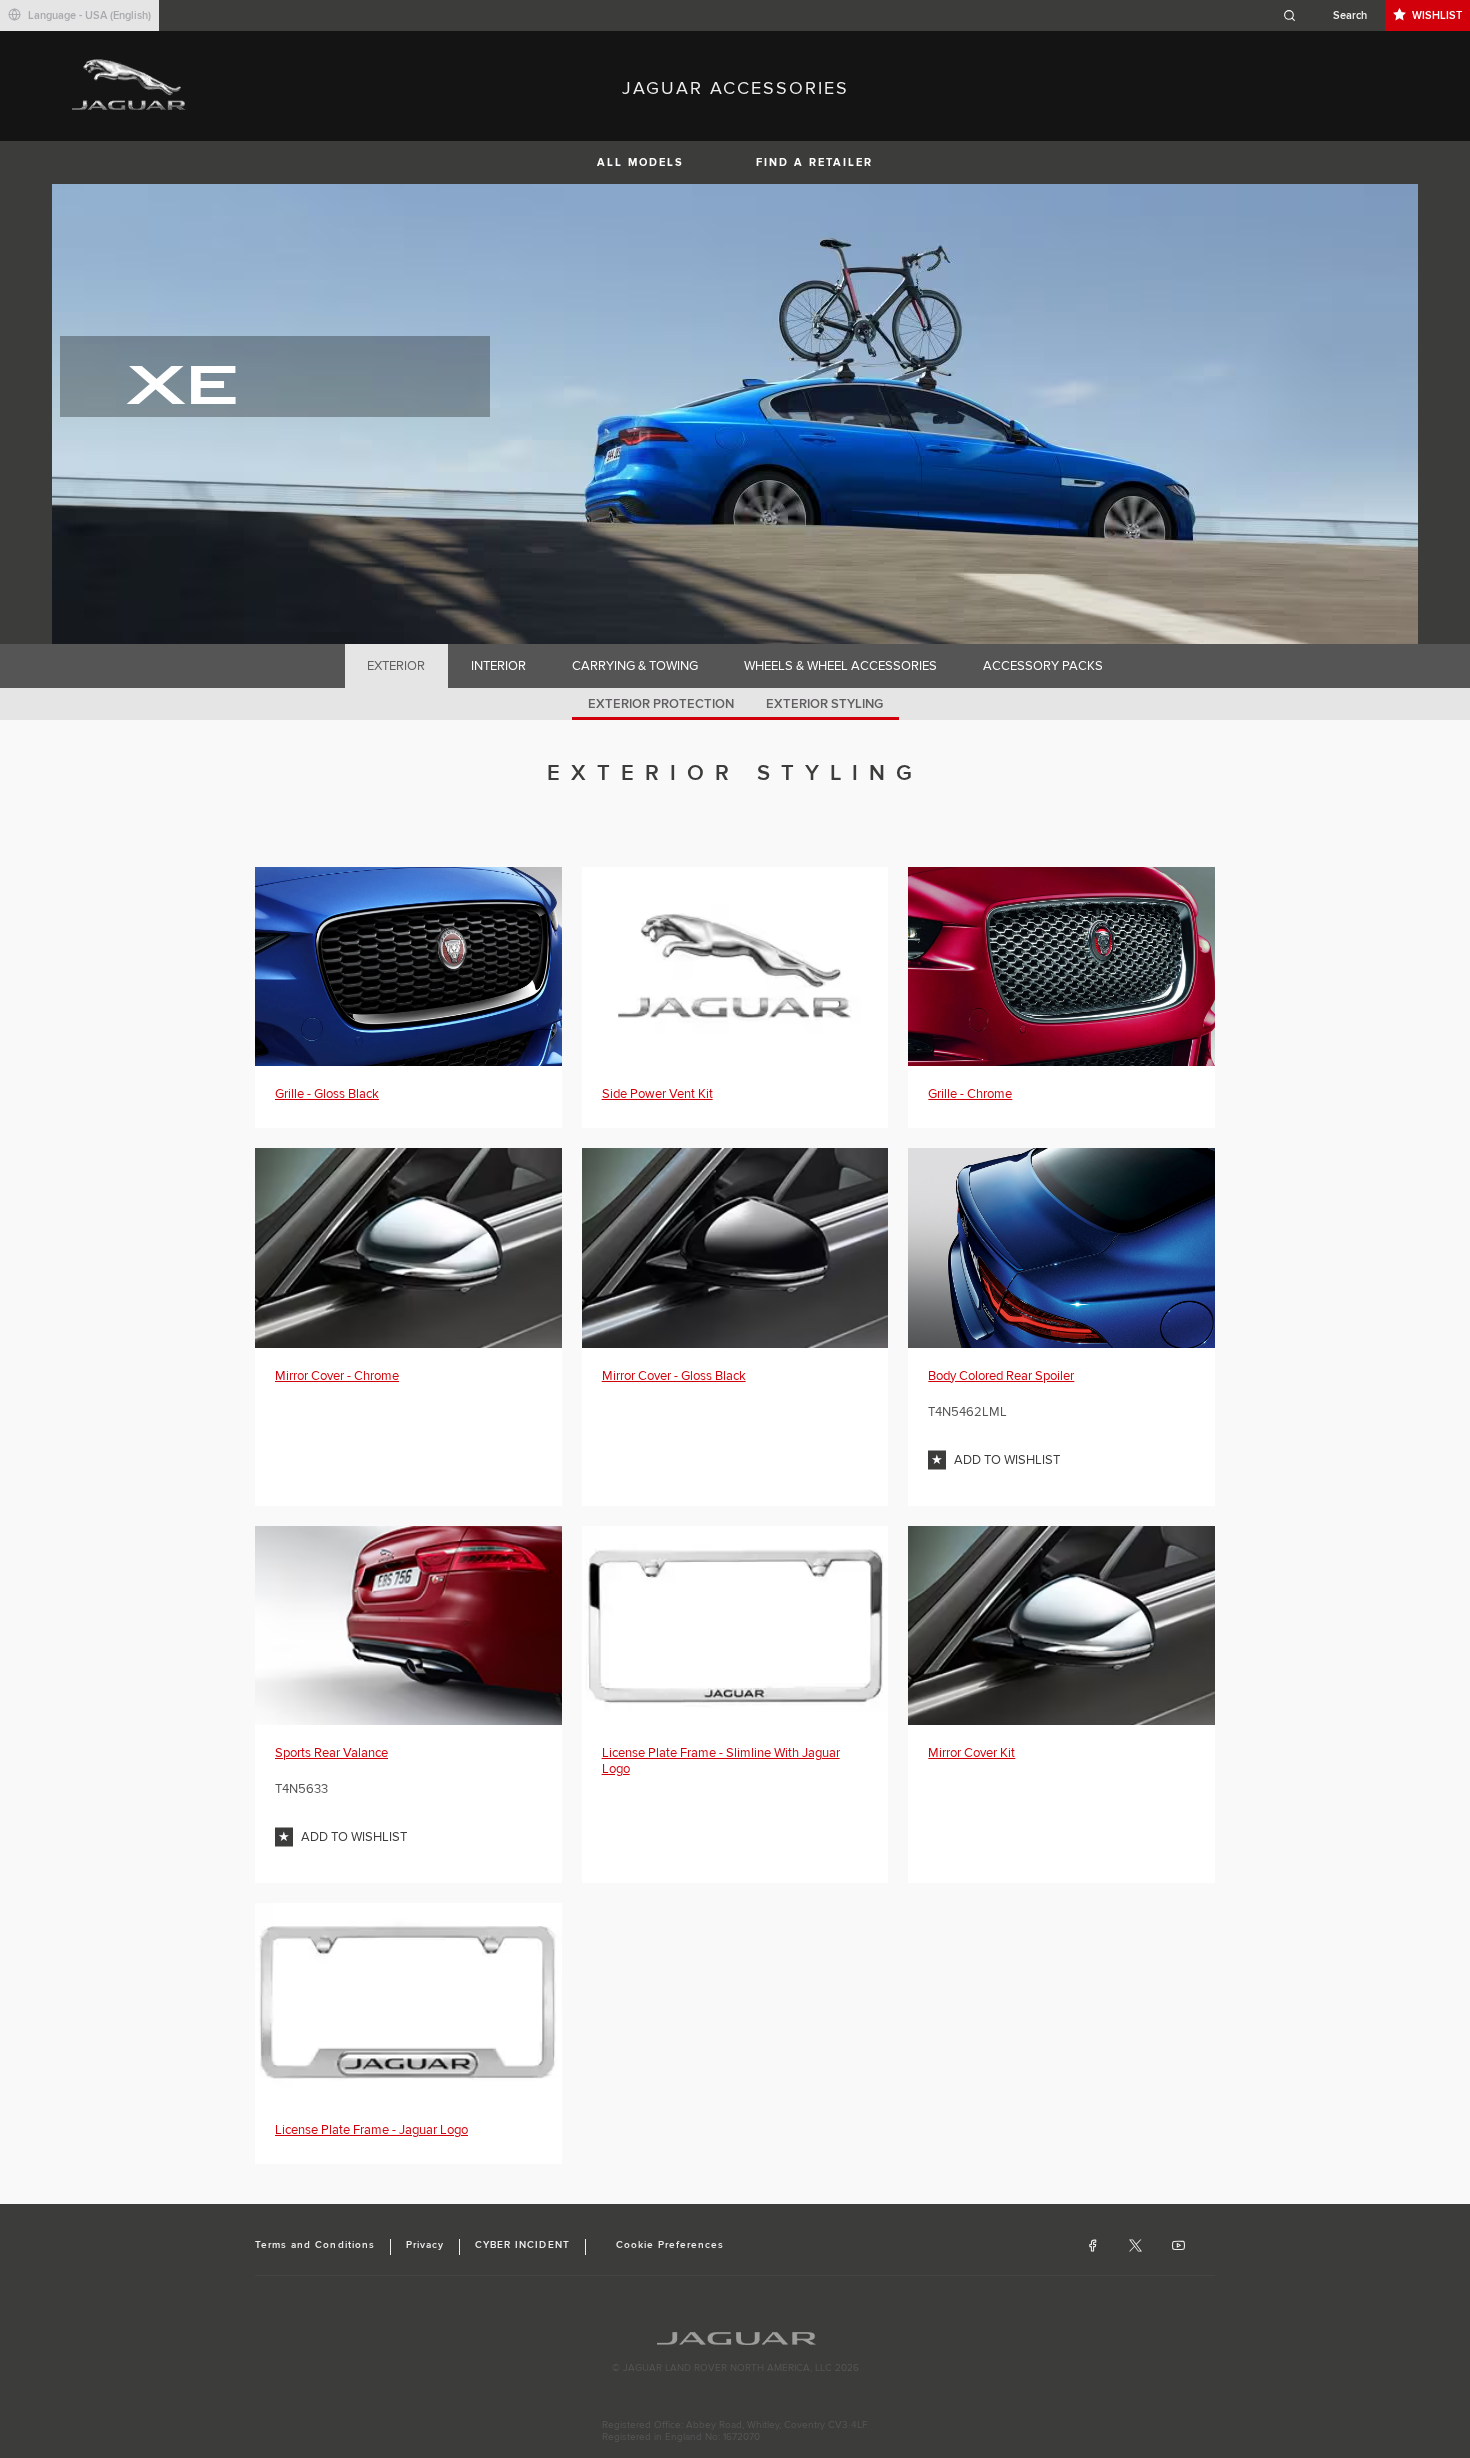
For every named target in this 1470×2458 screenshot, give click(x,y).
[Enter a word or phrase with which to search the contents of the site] (1331, 15)
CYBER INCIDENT (522, 2245)
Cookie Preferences (670, 2245)
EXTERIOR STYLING (824, 704)
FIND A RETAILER (814, 162)
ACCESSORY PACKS (1043, 666)
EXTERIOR (396, 666)
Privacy (425, 2245)
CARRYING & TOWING (635, 666)
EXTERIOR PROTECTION (661, 704)
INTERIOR (498, 666)
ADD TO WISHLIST (1007, 1460)
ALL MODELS (640, 162)
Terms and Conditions (315, 2245)
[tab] (396, 666)
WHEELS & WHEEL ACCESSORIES (840, 666)
